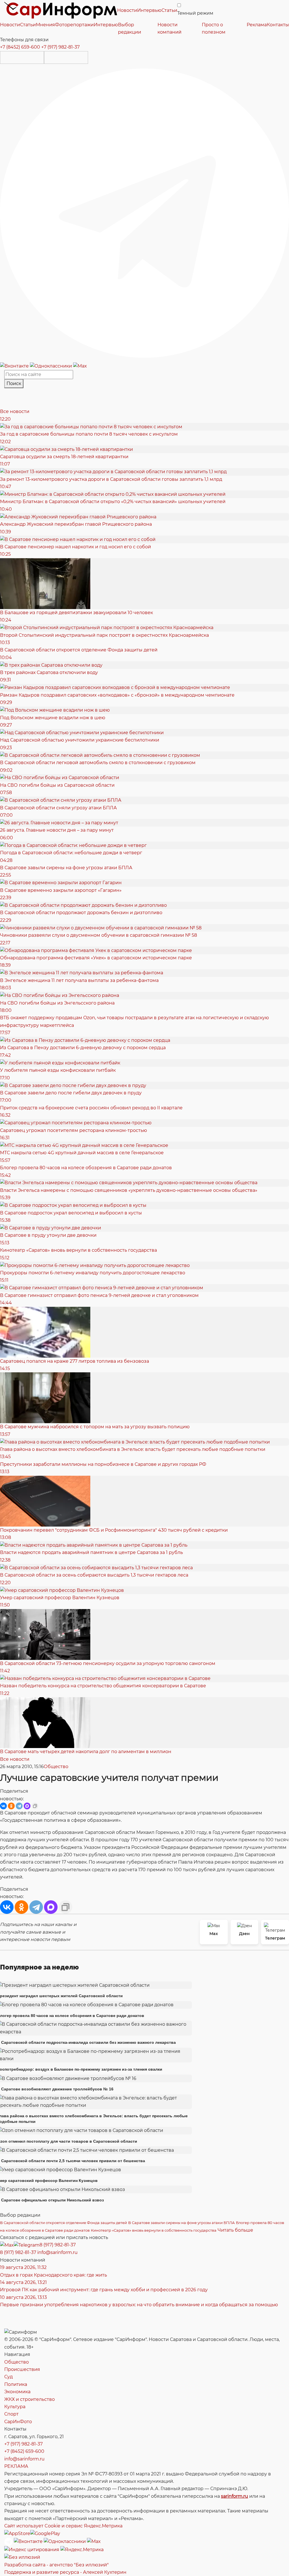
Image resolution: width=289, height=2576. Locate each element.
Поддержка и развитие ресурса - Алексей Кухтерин (65, 2572)
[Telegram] (144, 213)
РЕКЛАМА (16, 2466)
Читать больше (235, 2230)
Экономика (17, 2392)
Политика (16, 2384)
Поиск (14, 383)
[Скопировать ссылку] (35, 1806)
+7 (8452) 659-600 (20, 47)
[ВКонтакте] (3, 1806)
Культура (15, 2407)
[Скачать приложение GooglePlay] (66, 57)
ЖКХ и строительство (29, 2399)
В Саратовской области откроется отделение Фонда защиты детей (64, 2223)
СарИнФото (18, 2422)
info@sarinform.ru (57, 2252)
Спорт (11, 2414)
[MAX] (27, 1806)
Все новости (15, 411)
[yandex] (32, 2550)
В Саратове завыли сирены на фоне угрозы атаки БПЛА (181, 2223)
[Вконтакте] (15, 366)
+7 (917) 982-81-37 (60, 47)
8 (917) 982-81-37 (58, 2245)
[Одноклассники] (52, 366)
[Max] (80, 366)
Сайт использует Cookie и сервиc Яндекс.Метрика (63, 2526)
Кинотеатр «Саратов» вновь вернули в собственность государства (154, 2230)
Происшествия (22, 2369)
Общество (56, 1767)
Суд (8, 2377)
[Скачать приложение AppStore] (22, 57)
